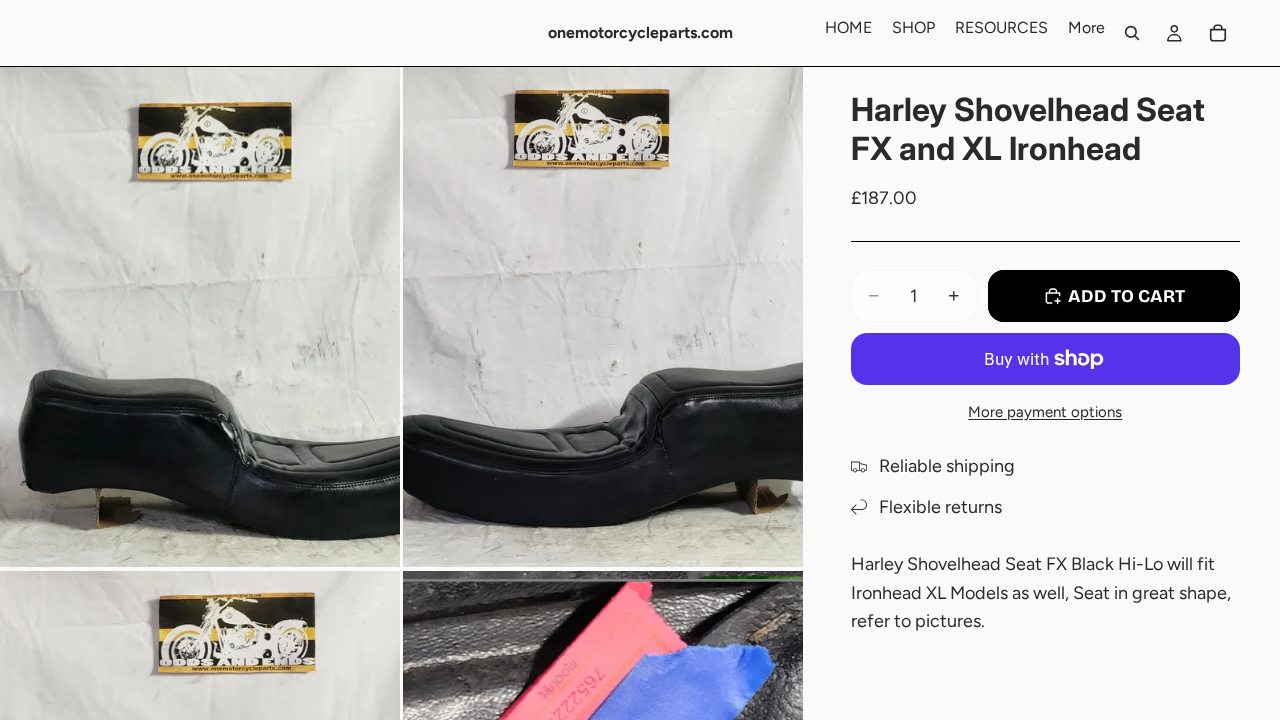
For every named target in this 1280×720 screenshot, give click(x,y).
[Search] (1132, 33)
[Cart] (1218, 33)
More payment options (1045, 412)
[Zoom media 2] (603, 317)
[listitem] (1086, 28)
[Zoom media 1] (200, 317)
